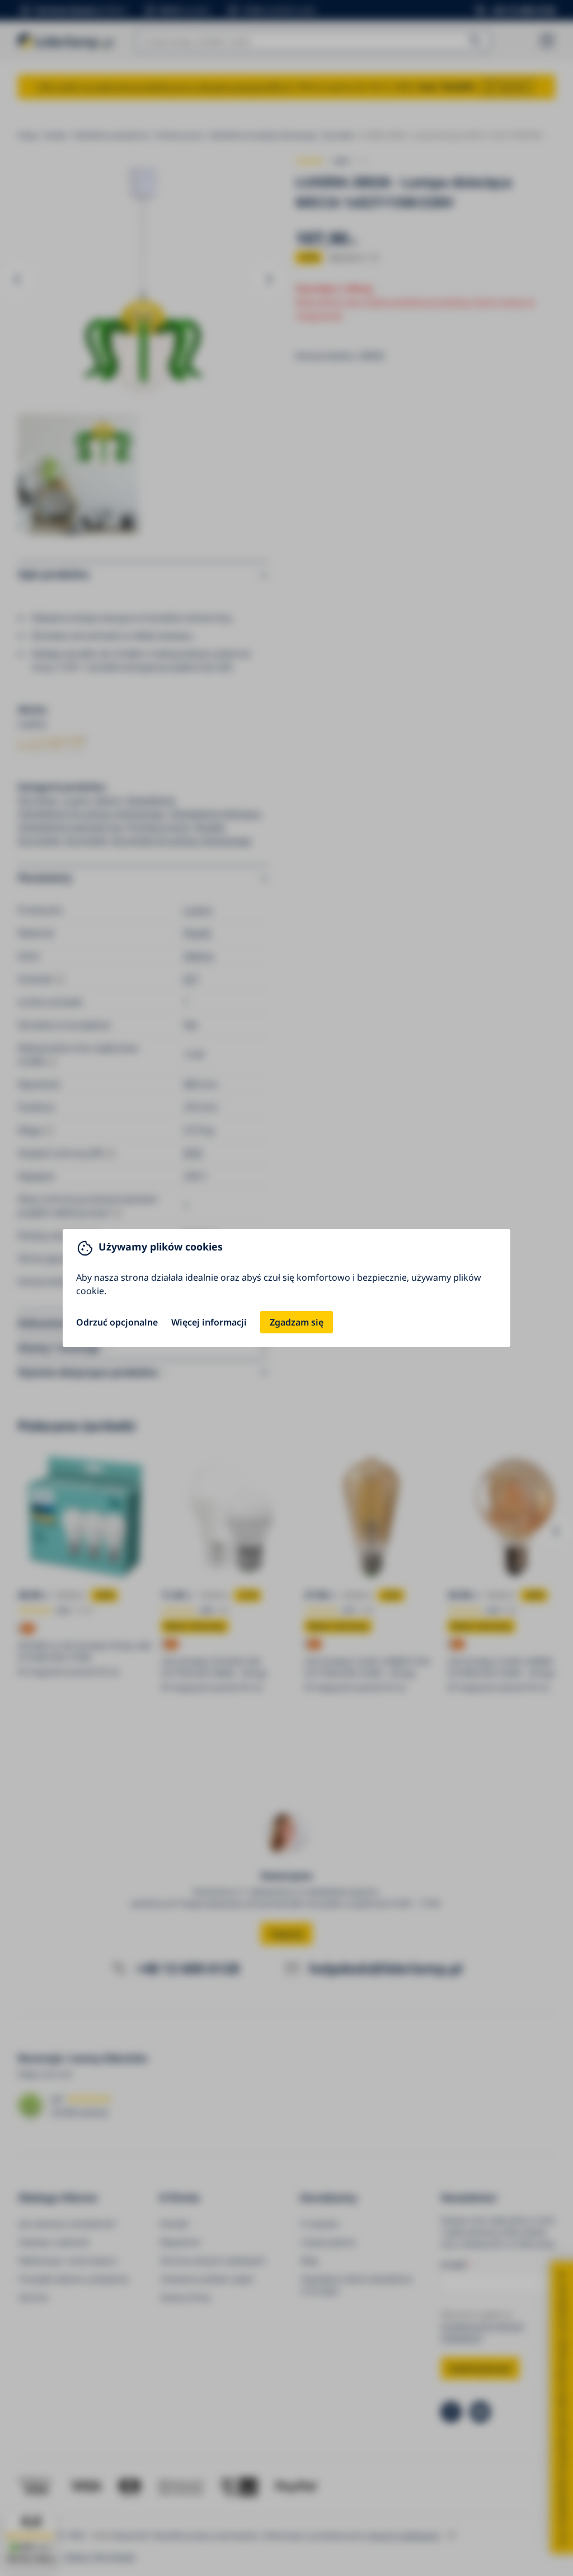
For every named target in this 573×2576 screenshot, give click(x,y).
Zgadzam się (297, 1322)
